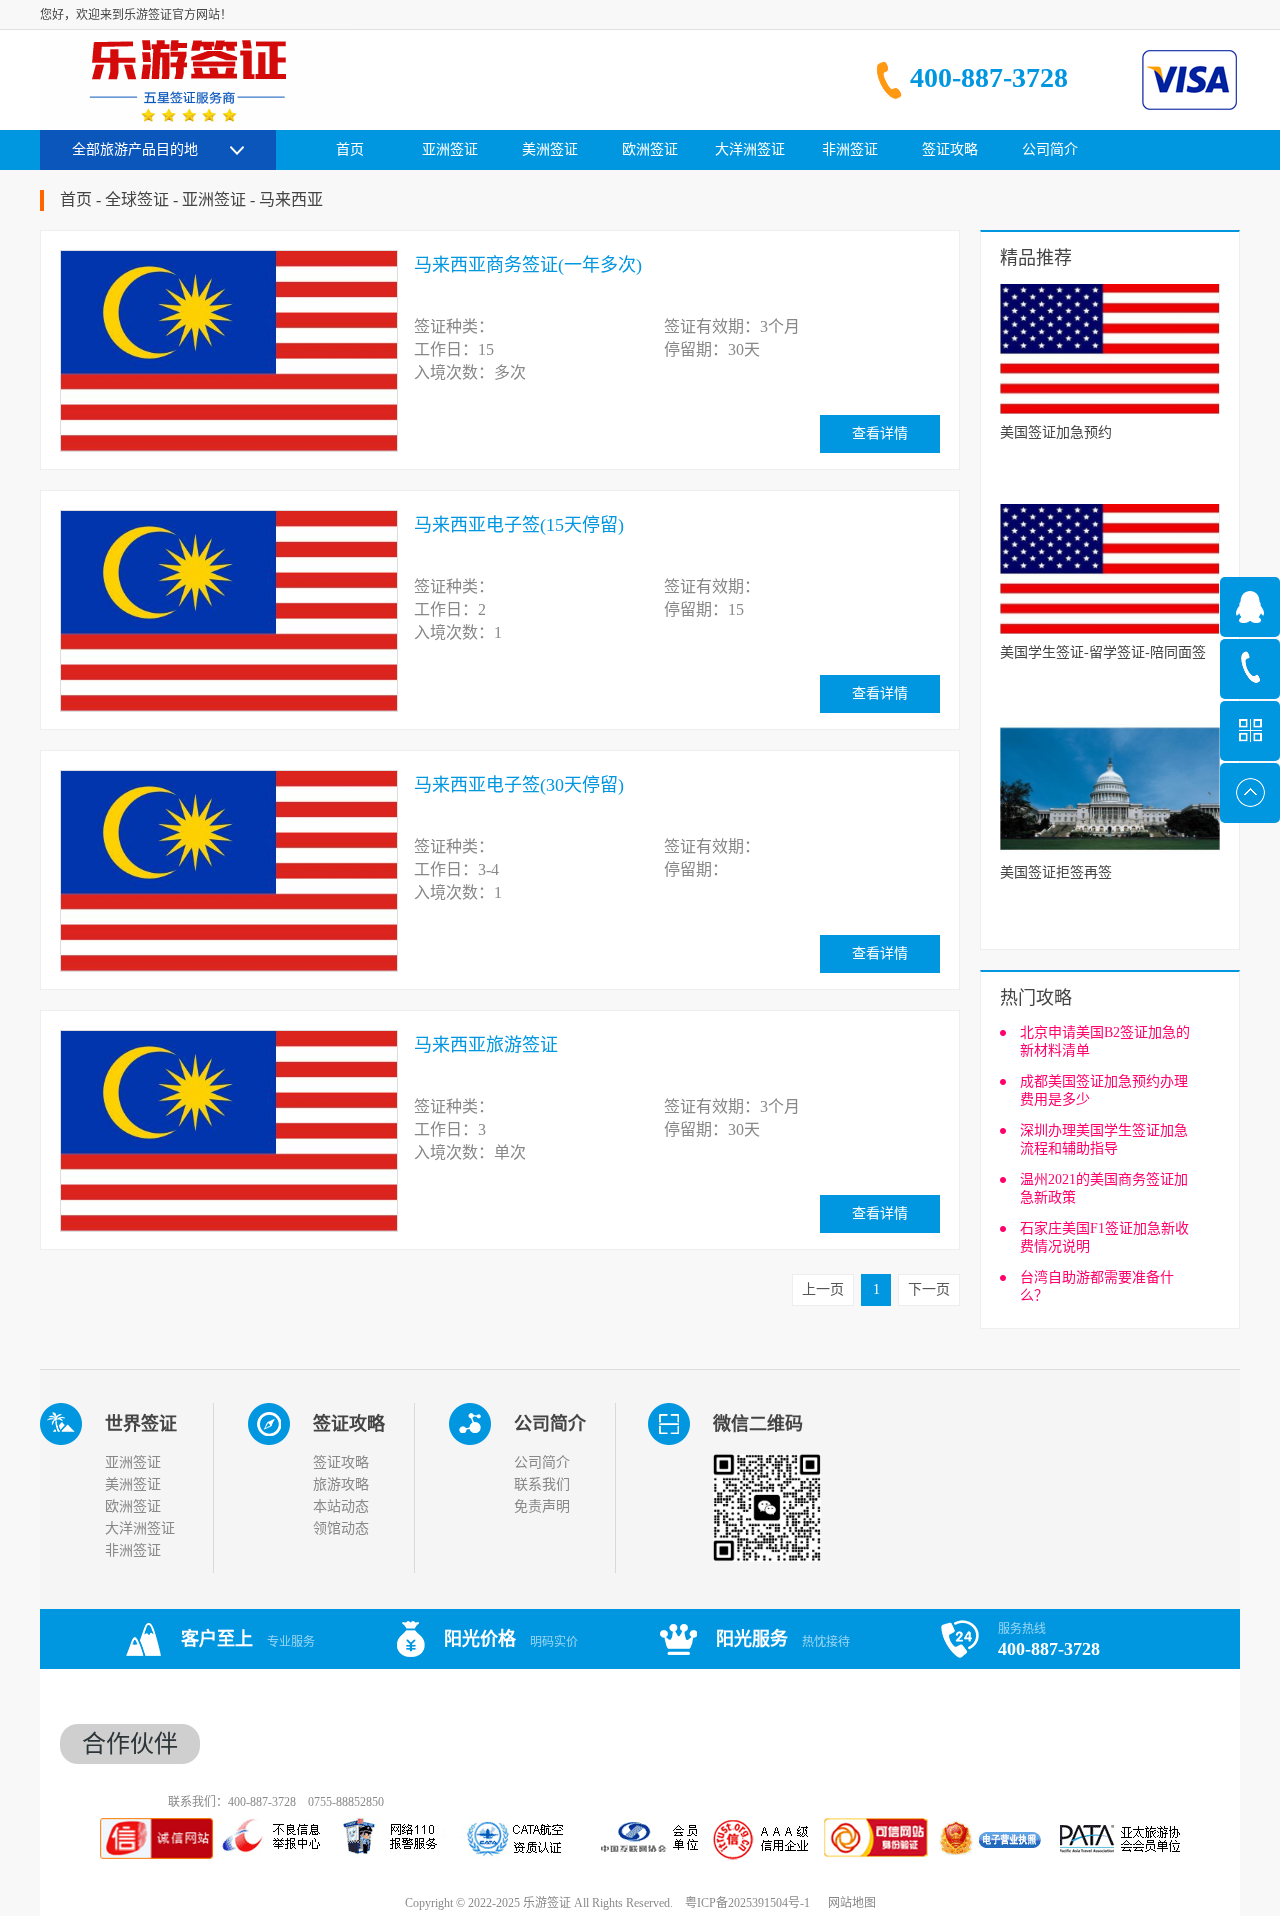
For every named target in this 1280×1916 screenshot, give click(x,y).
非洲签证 (133, 1550)
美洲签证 (133, 1484)
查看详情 (880, 433)
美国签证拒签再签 (1056, 872)
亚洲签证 (214, 199)
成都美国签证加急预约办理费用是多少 (1104, 1090)
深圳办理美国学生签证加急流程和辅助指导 (1104, 1139)
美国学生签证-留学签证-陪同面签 (1103, 652)
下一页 (929, 1289)
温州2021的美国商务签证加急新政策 (1104, 1188)
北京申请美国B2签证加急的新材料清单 (1105, 1041)
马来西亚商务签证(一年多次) (528, 265)
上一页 (823, 1289)
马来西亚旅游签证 (486, 1045)
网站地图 (849, 1903)
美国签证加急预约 (1056, 432)
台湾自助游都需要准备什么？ (1097, 1286)
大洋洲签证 (140, 1528)
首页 (350, 149)
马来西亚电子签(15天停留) (519, 525)
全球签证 (137, 199)
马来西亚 (291, 199)
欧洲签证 (133, 1506)
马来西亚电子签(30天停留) (519, 785)
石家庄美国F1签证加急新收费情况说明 (1104, 1237)
